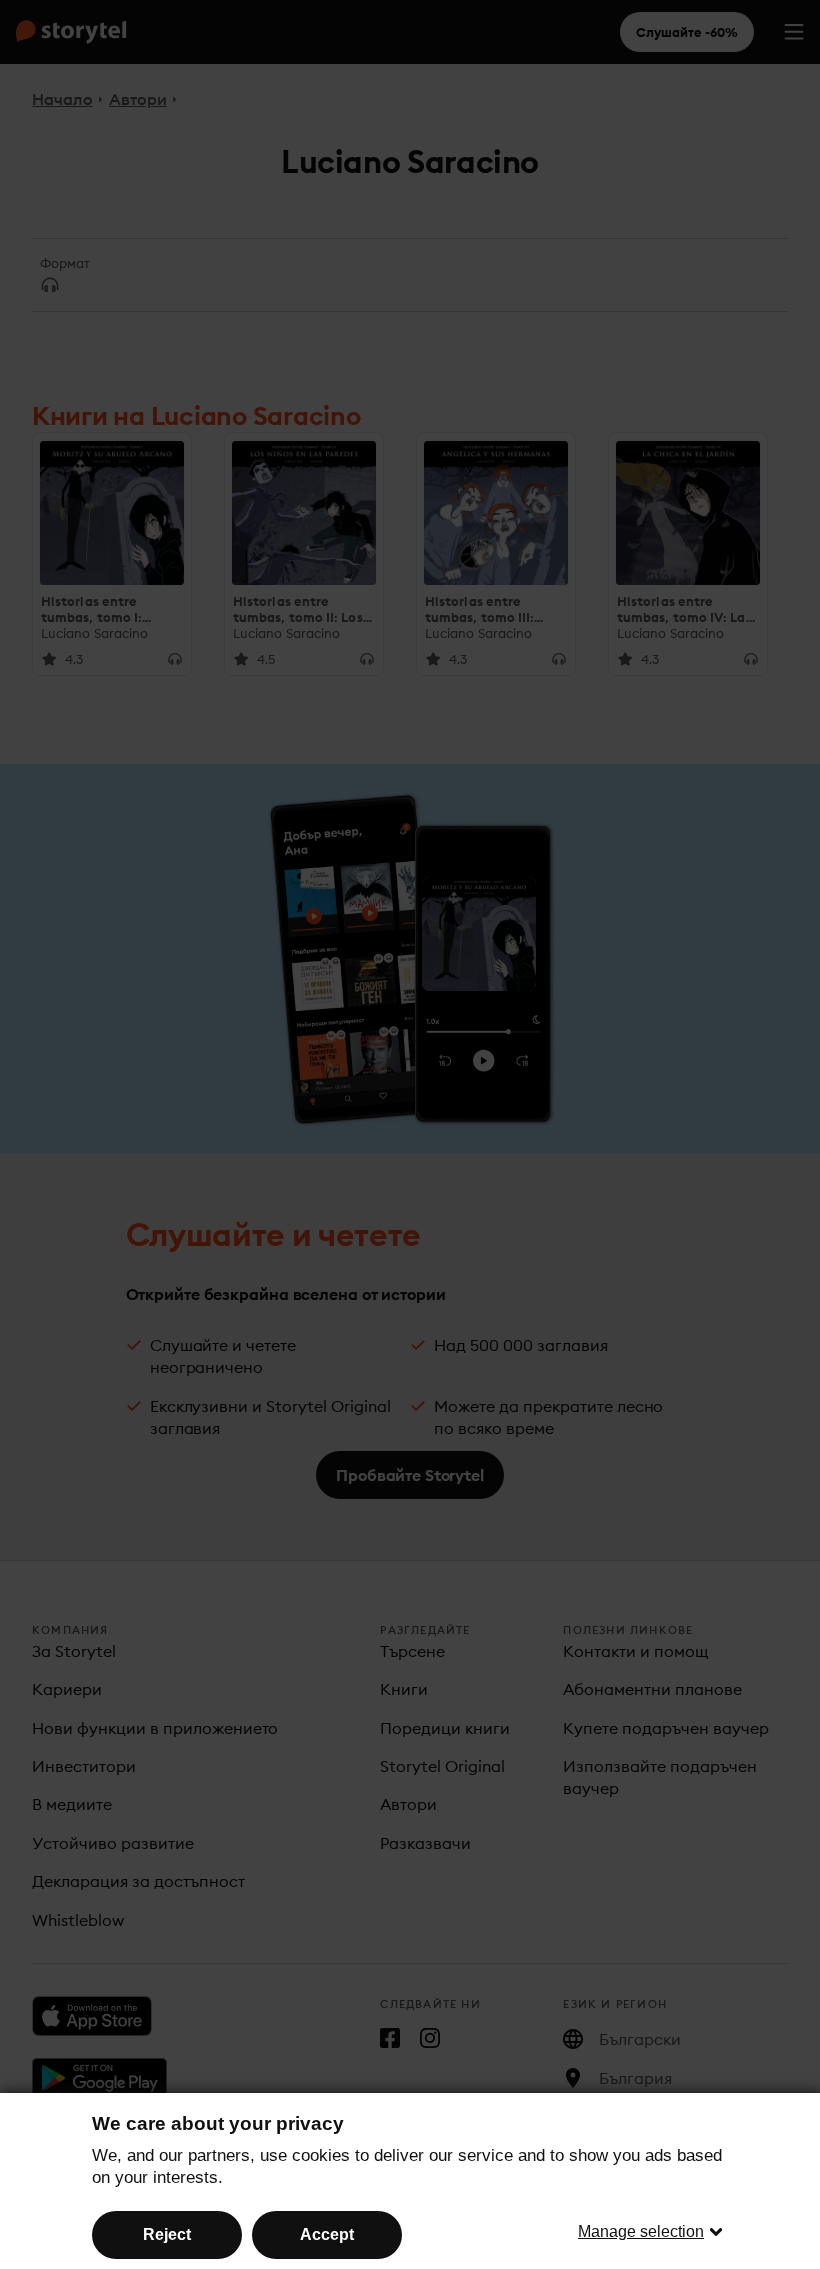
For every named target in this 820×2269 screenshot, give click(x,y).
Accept (327, 2234)
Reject (167, 2234)
